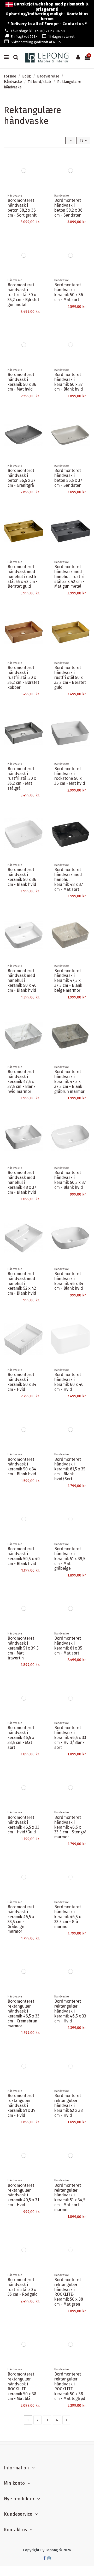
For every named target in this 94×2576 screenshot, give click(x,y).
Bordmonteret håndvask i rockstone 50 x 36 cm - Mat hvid (70, 776)
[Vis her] (39, 177)
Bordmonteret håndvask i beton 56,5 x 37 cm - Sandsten (68, 478)
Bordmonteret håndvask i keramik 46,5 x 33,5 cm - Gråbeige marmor (21, 1919)
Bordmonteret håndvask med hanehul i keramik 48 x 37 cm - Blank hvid (22, 1182)
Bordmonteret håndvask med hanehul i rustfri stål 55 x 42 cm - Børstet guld (23, 577)
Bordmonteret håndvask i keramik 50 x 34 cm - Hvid (22, 1382)
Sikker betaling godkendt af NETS (36, 42)
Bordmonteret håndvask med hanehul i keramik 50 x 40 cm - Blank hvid (22, 981)
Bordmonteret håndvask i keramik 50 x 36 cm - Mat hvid (22, 382)
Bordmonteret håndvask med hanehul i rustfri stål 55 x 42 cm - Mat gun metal (69, 577)
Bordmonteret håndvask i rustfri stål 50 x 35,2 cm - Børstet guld (70, 677)
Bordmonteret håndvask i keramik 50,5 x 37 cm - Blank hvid (70, 1180)
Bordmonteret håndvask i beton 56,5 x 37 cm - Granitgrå (22, 478)
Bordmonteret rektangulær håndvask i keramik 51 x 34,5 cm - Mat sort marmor (70, 2198)
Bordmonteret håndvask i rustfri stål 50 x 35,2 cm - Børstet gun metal (23, 295)
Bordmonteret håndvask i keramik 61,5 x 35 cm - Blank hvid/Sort (70, 1469)
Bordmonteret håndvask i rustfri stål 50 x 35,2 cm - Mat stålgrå (22, 779)
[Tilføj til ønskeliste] (39, 159)
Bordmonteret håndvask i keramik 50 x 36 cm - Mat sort (69, 292)
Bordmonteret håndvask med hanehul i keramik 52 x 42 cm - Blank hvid (22, 1284)
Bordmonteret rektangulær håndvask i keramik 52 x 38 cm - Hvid (69, 2105)
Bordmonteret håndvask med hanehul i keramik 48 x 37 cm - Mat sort (69, 880)
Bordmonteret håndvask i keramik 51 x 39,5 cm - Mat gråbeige (70, 1559)
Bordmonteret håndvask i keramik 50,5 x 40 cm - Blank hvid (24, 1556)
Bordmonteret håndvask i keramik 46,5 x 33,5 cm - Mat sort (21, 1738)
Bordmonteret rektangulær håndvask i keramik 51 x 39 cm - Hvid (22, 2105)
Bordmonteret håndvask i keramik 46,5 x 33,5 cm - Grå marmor (68, 1917)
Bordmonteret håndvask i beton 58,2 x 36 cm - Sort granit (22, 208)
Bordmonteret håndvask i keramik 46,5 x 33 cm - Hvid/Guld (23, 1825)
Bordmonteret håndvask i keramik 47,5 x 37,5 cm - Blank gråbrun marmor (69, 1082)
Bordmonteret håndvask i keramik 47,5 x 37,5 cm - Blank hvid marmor (22, 1082)
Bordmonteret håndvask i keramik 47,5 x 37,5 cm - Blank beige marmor (68, 981)
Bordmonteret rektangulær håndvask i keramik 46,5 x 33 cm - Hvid (70, 2011)
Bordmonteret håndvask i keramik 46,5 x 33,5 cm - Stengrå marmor (70, 1827)
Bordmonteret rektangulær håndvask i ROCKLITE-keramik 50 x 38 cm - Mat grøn (69, 2292)
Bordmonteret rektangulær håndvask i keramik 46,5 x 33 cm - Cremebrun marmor (23, 2013)
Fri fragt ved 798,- (24, 37)
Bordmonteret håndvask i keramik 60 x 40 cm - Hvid (69, 1382)
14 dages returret (61, 37)
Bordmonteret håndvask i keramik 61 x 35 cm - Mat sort (68, 1646)
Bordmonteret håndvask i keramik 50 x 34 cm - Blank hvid (22, 1467)
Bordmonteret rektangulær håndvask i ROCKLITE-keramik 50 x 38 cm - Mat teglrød (70, 2386)
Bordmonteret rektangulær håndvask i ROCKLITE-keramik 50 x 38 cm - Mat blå (22, 2386)
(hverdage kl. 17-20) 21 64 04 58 (38, 31)
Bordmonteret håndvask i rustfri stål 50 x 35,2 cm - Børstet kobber (23, 677)
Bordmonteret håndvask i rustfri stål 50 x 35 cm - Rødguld (23, 2287)
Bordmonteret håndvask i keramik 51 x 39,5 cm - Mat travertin (23, 1648)
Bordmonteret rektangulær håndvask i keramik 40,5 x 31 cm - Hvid (23, 2195)
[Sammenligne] (39, 168)
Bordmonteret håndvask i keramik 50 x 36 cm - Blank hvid (22, 877)
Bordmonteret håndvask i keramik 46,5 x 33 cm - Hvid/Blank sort (70, 1738)
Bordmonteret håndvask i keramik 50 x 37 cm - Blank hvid (69, 382)
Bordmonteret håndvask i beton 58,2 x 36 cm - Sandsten (68, 208)
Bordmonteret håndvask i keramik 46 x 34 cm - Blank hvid (69, 1281)
